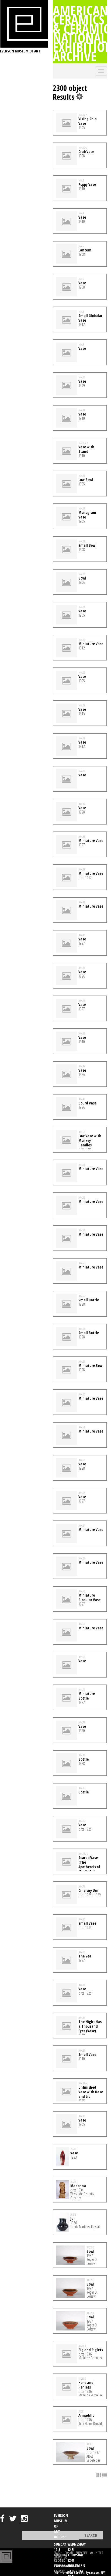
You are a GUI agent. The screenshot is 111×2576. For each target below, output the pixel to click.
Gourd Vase (87, 1103)
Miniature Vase (91, 644)
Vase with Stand (86, 449)
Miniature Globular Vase (89, 1597)
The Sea (85, 1956)
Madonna (78, 2186)
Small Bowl (87, 545)
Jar (73, 2218)
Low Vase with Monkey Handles (90, 1140)
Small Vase (87, 1923)
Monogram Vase (87, 515)
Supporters (61, 2557)
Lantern (85, 250)
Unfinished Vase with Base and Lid (91, 2092)
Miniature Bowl (91, 1365)
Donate (69, 2553)
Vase (82, 217)
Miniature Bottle (87, 1696)
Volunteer (96, 2553)
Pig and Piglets (91, 2350)
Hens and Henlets (86, 2385)
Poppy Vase (87, 184)
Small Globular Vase (90, 318)
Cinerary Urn (88, 1890)
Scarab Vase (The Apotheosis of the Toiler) (89, 1864)
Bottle (84, 1759)
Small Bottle (89, 1300)
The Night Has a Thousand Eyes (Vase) (90, 2026)
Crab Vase (86, 152)
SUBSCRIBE (82, 2553)
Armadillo (86, 2415)
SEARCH (58, 2553)
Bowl (82, 578)
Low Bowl (86, 480)
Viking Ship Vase (87, 121)
